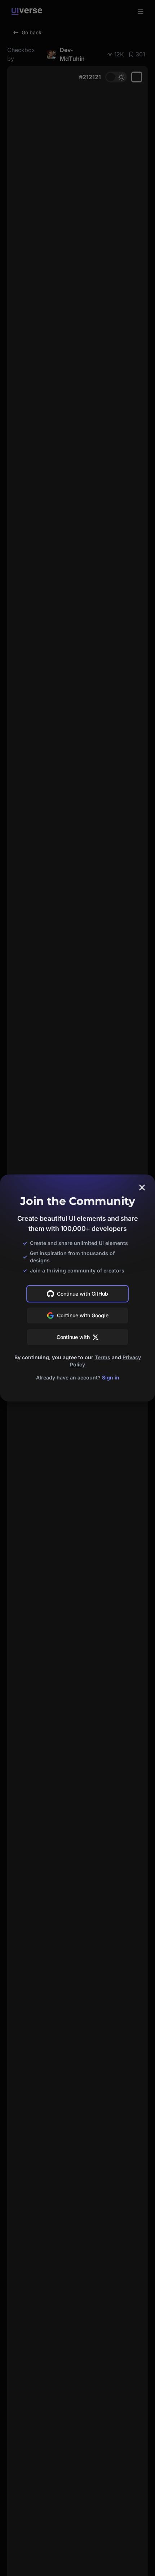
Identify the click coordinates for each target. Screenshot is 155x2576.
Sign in (111, 1377)
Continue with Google (83, 1315)
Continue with (73, 1337)
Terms (103, 1357)
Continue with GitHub (83, 1294)
